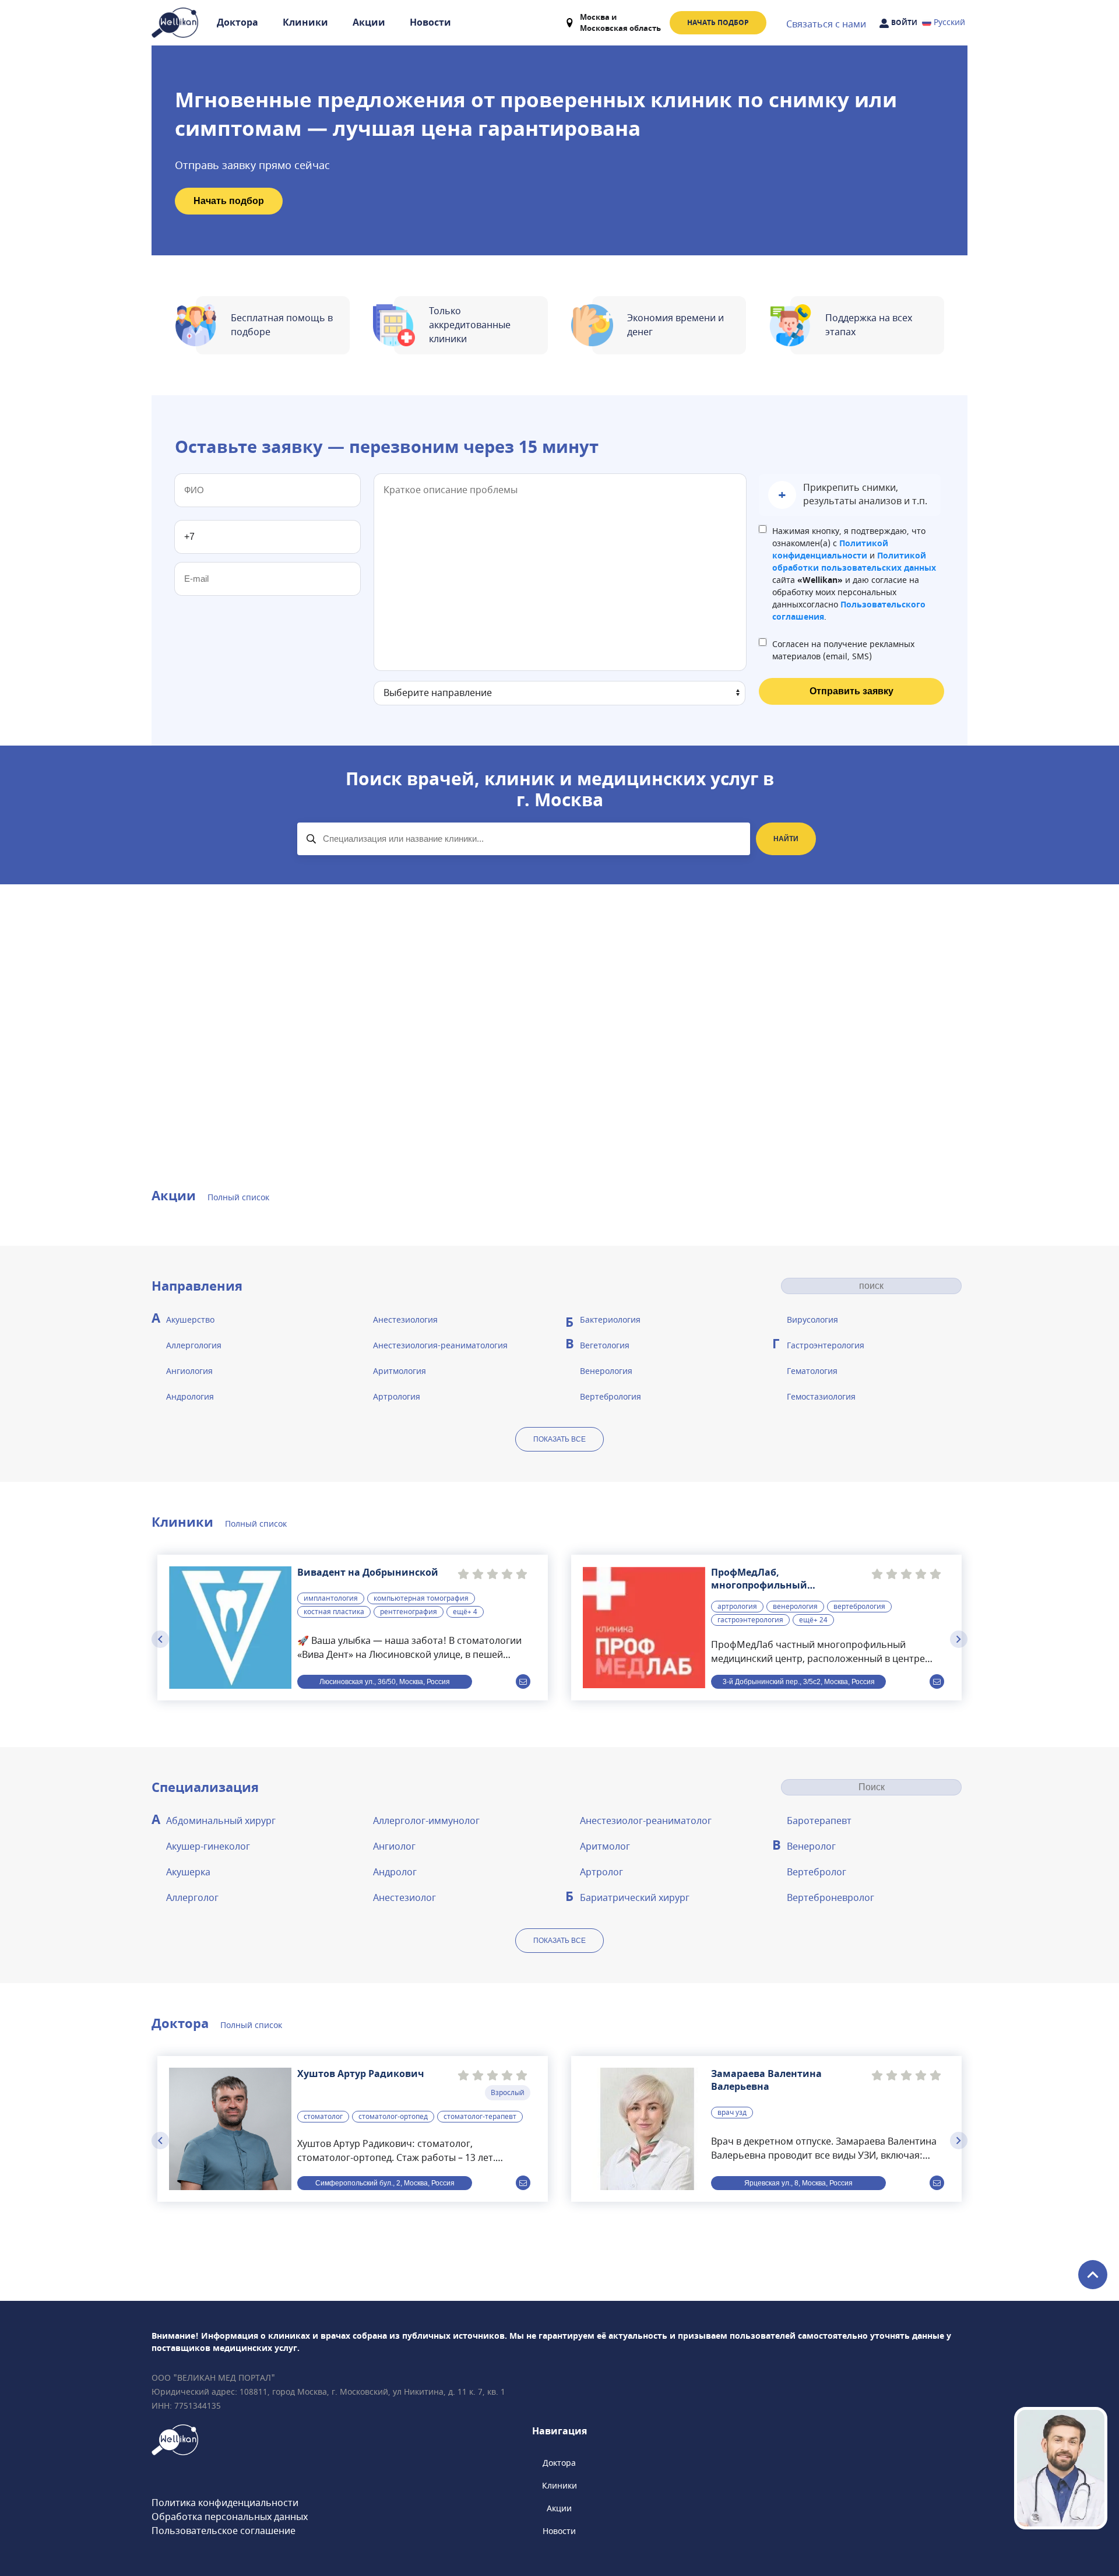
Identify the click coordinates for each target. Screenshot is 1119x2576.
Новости (430, 23)
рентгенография (409, 1612)
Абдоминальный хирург (221, 1821)
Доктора (237, 23)
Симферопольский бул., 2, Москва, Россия (385, 2183)
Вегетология (605, 1346)
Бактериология (610, 1320)
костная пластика (334, 1612)
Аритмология (400, 1371)
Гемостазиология (821, 1397)
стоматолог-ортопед (393, 2117)
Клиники (305, 23)
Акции (369, 23)
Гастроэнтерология (826, 1346)
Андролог (395, 1872)
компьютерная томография (421, 1598)
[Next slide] (959, 1639)
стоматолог (323, 2117)
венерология (795, 1607)
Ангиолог (394, 1847)
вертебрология (859, 1607)
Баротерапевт (819, 1821)
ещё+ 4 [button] (465, 1612)
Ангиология (189, 1371)
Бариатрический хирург (635, 1898)
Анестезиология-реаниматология (440, 1346)
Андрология (190, 1397)
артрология (737, 1607)
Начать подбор (718, 23)
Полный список (238, 1198)
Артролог (601, 1872)
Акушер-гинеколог (208, 1847)
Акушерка (188, 1872)
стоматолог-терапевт (480, 2117)
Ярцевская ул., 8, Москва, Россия (798, 2183)
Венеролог (811, 1847)
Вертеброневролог (831, 1898)
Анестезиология (405, 1320)
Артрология (397, 1397)
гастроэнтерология (750, 1620)
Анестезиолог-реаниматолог (646, 1821)
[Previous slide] (160, 1639)
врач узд (732, 2113)
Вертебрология (610, 1397)
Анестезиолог (404, 1898)
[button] (850, 495)
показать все (559, 1439)
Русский (949, 22)
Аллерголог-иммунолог (426, 1821)
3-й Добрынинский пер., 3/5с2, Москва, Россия (799, 1682)
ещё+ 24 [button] (813, 1620)
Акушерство (190, 1320)
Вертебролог (817, 1872)
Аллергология (194, 1346)
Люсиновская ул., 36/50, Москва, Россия (385, 1682)
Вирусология (812, 1320)
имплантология (331, 1598)
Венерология (606, 1371)
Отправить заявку (851, 691)
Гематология (812, 1371)
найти (786, 839)
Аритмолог (605, 1847)
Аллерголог (192, 1898)
